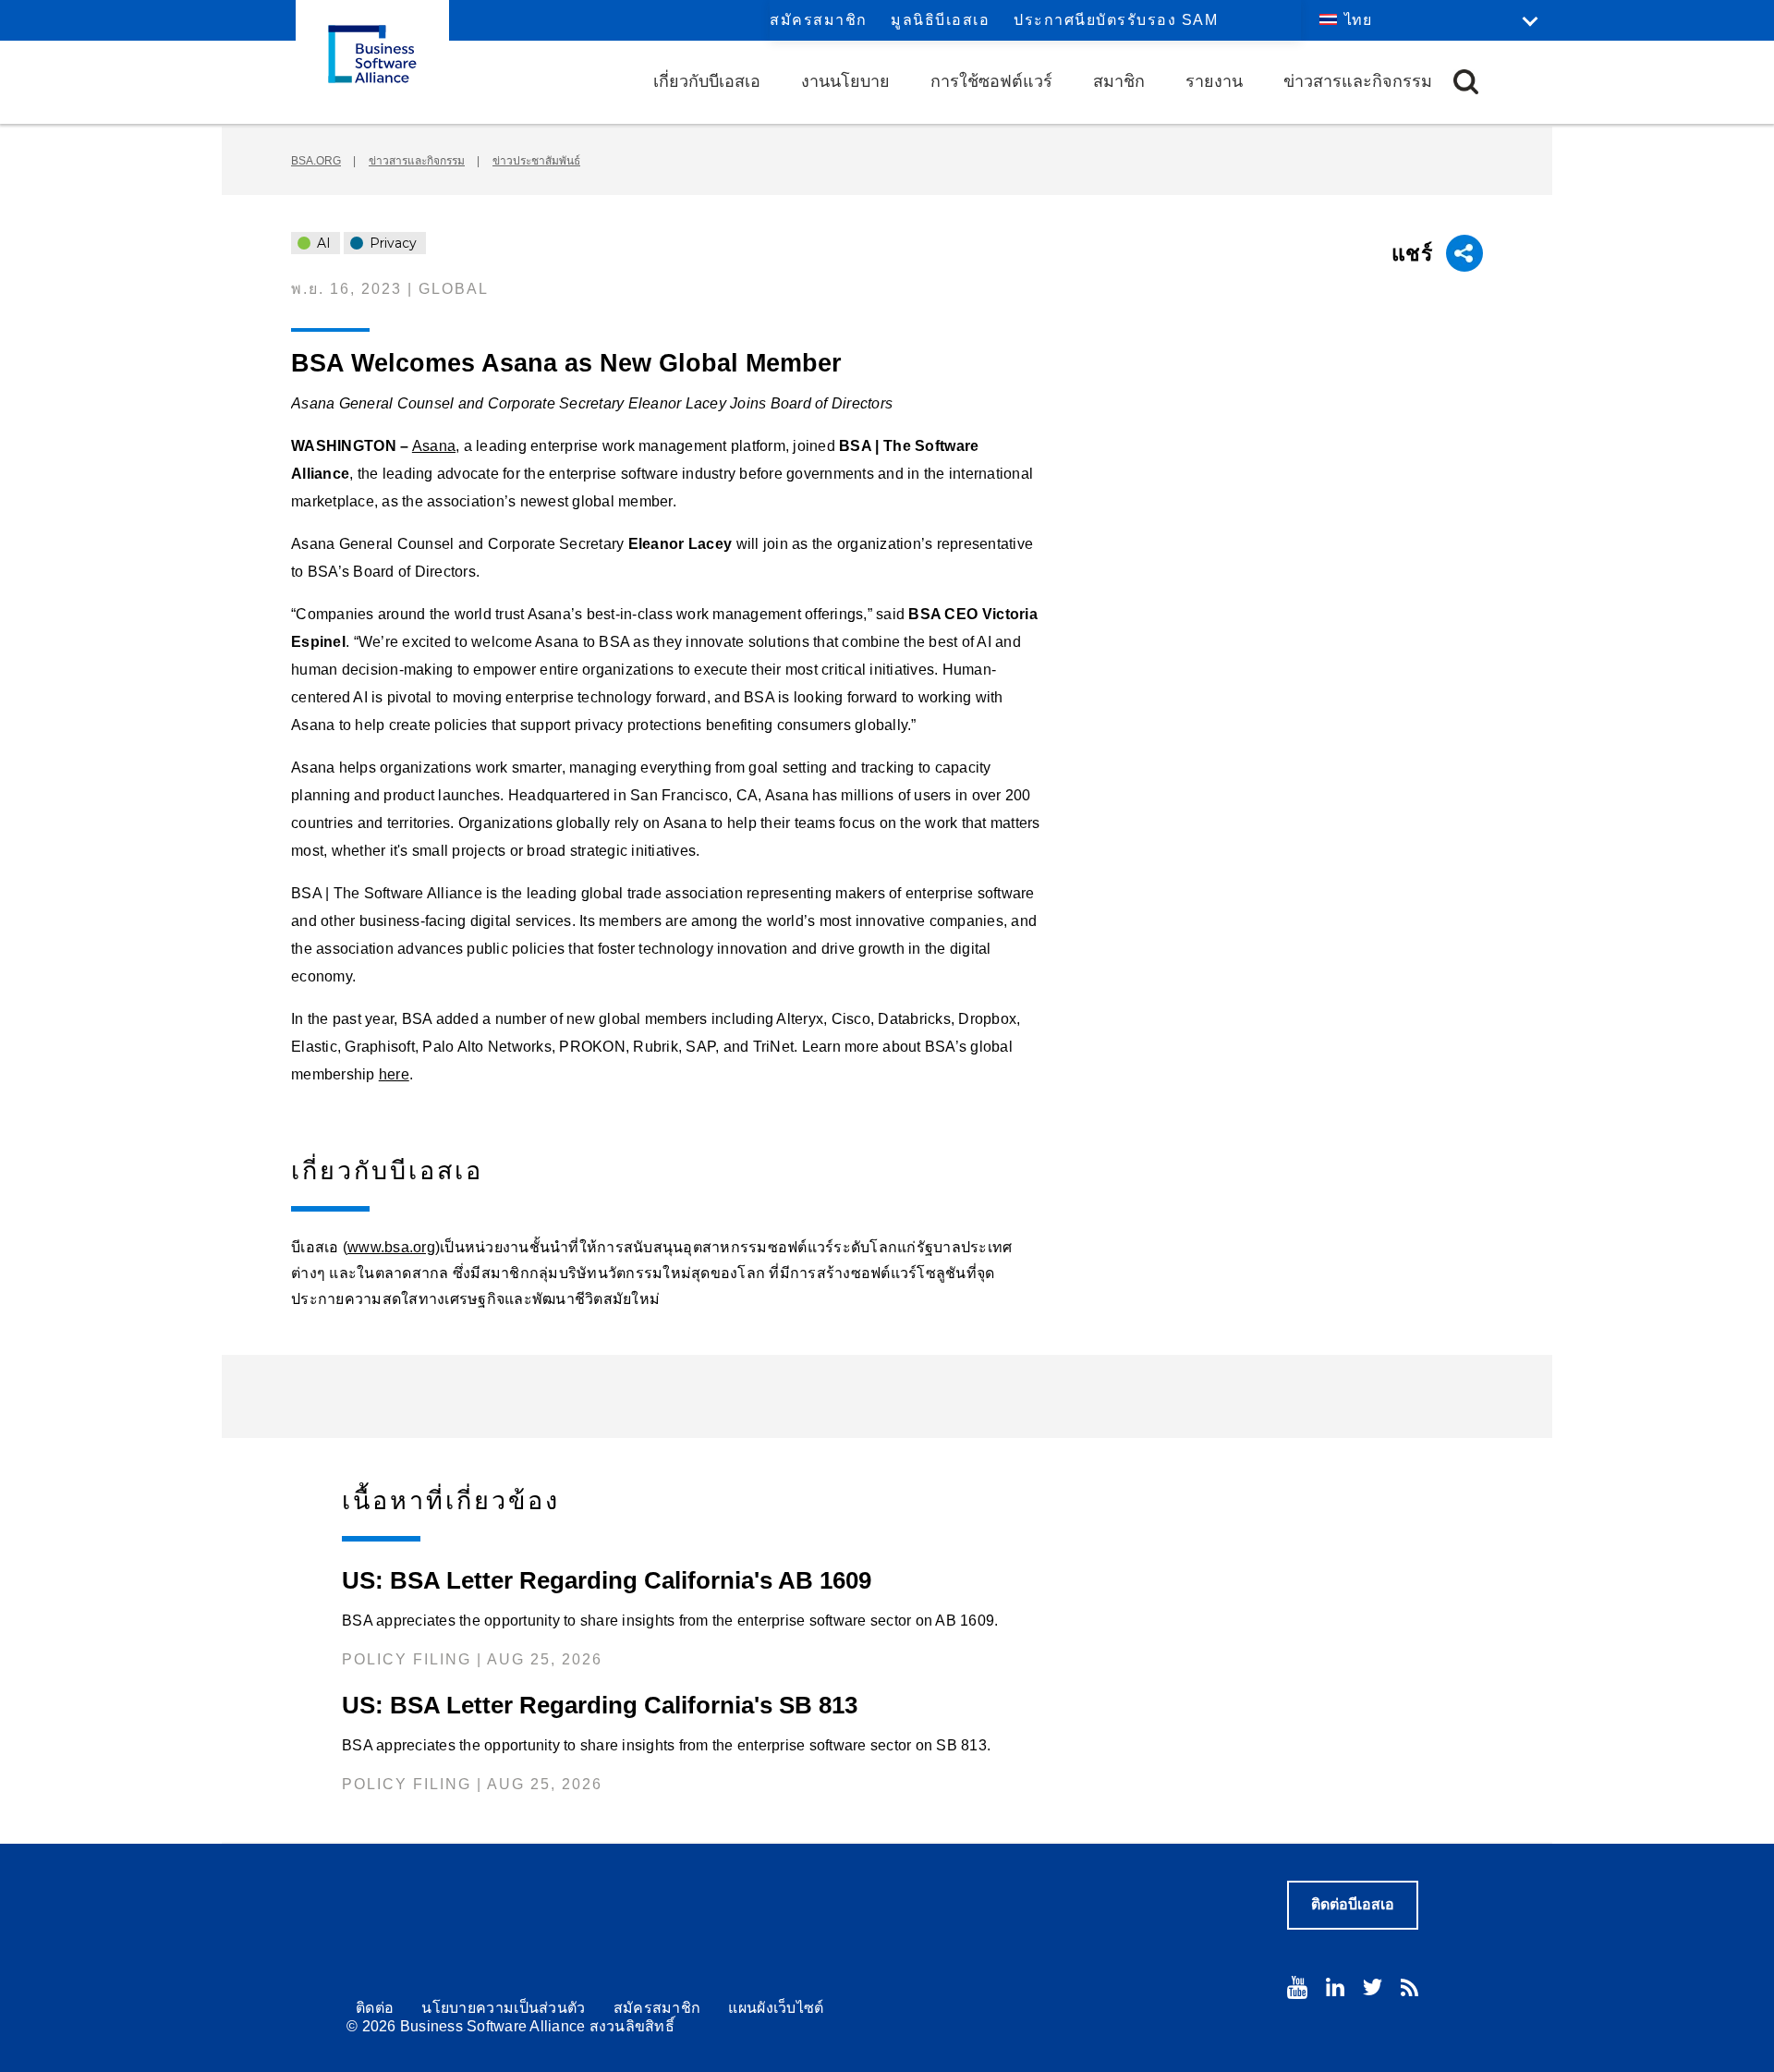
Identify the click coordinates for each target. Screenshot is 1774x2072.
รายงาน (1214, 81)
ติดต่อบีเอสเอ (1353, 1904)
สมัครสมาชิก (819, 20)
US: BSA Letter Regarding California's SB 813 (600, 1705)
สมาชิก (1119, 81)
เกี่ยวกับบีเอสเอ (707, 81)
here (394, 1074)
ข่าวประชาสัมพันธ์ (536, 161)
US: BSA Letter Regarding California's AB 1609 (607, 1580)
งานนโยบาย (845, 81)
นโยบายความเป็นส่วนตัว (503, 2008)
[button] (1466, 82)
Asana (434, 446)
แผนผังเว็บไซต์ (776, 2008)
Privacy (391, 243)
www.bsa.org (391, 1247)
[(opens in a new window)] (1297, 1987)
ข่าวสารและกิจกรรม (1358, 81)
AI (322, 243)
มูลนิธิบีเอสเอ (940, 20)
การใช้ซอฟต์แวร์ (991, 81)
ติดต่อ (375, 2008)
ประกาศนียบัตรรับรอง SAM (1116, 20)
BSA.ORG (316, 161)
